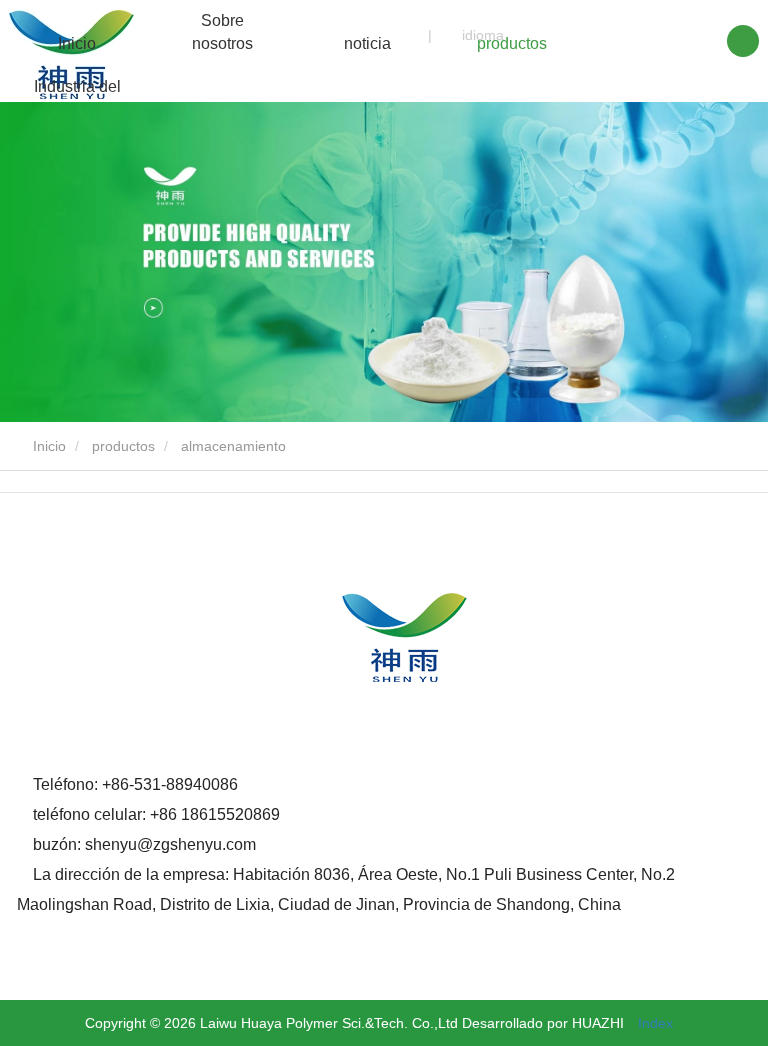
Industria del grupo (77, 98)
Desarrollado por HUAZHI (543, 1023)
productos (123, 446)
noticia (367, 43)
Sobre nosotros (222, 32)
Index (655, 1023)
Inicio (77, 43)
